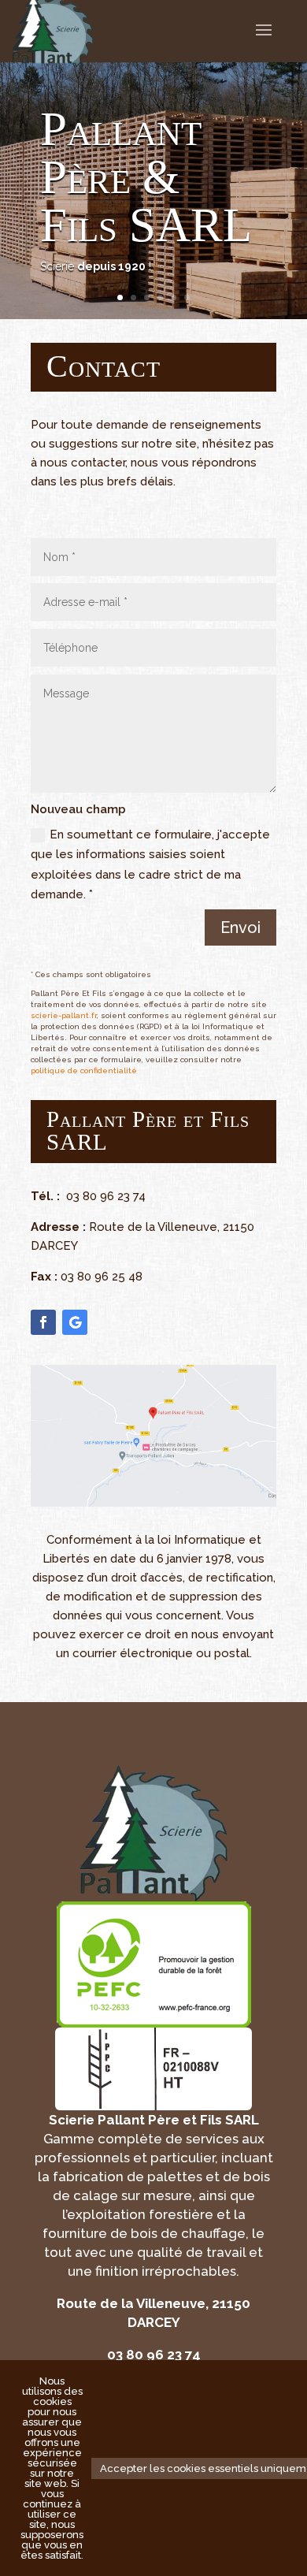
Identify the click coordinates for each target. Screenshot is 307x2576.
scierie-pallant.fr (64, 1015)
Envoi (240, 927)
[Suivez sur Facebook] (43, 1322)
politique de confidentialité (84, 1071)
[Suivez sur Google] (75, 1322)
